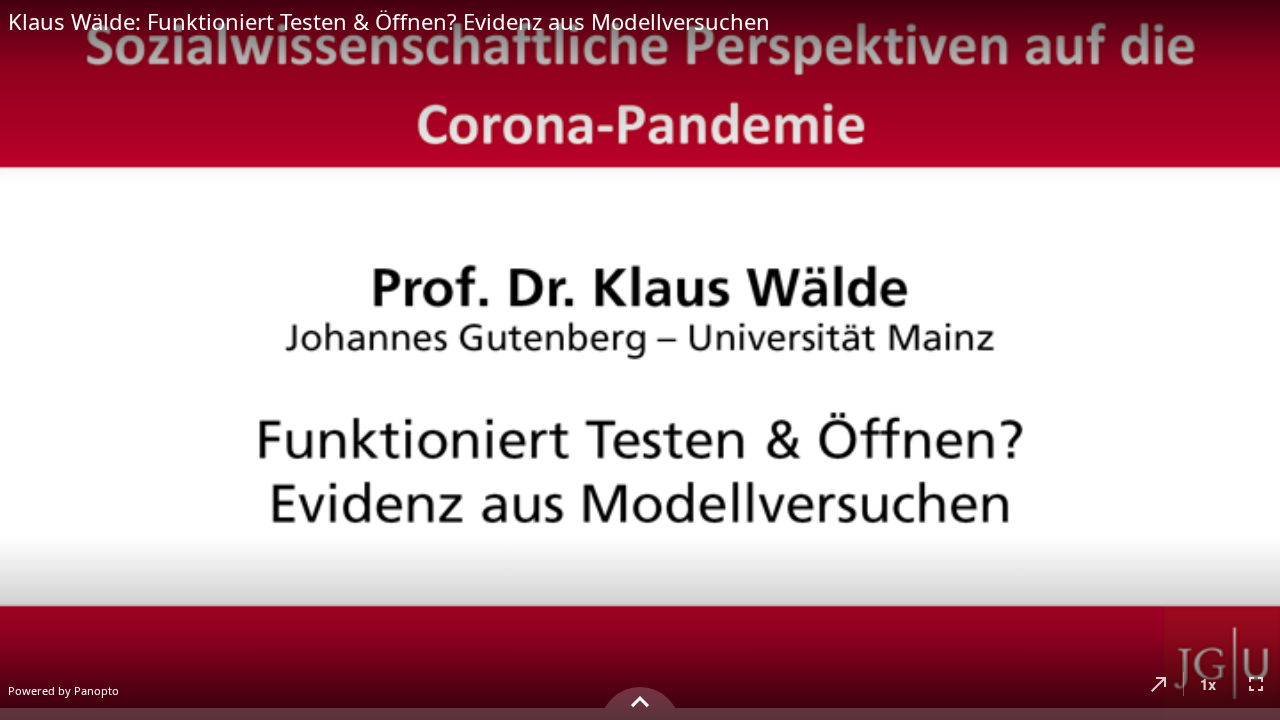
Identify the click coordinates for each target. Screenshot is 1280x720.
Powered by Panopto (63, 690)
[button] (1159, 684)
